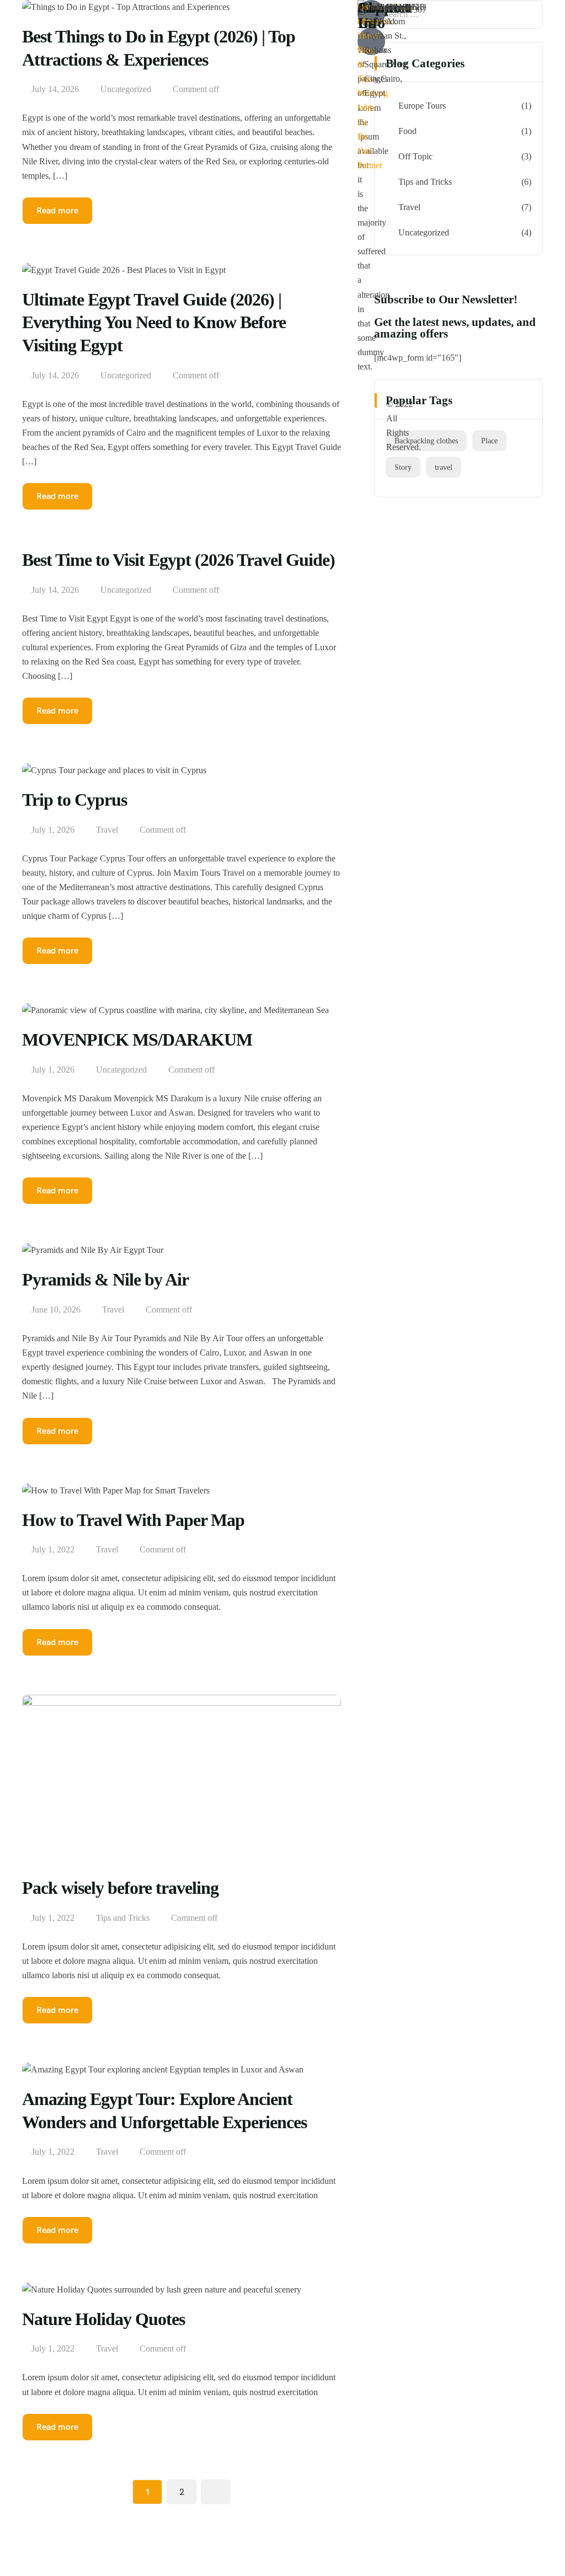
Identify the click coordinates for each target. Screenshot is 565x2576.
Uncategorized (126, 590)
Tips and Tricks (123, 1918)
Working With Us (373, 107)
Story (403, 467)
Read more (57, 496)
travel (444, 467)
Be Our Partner (370, 151)
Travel (107, 830)
